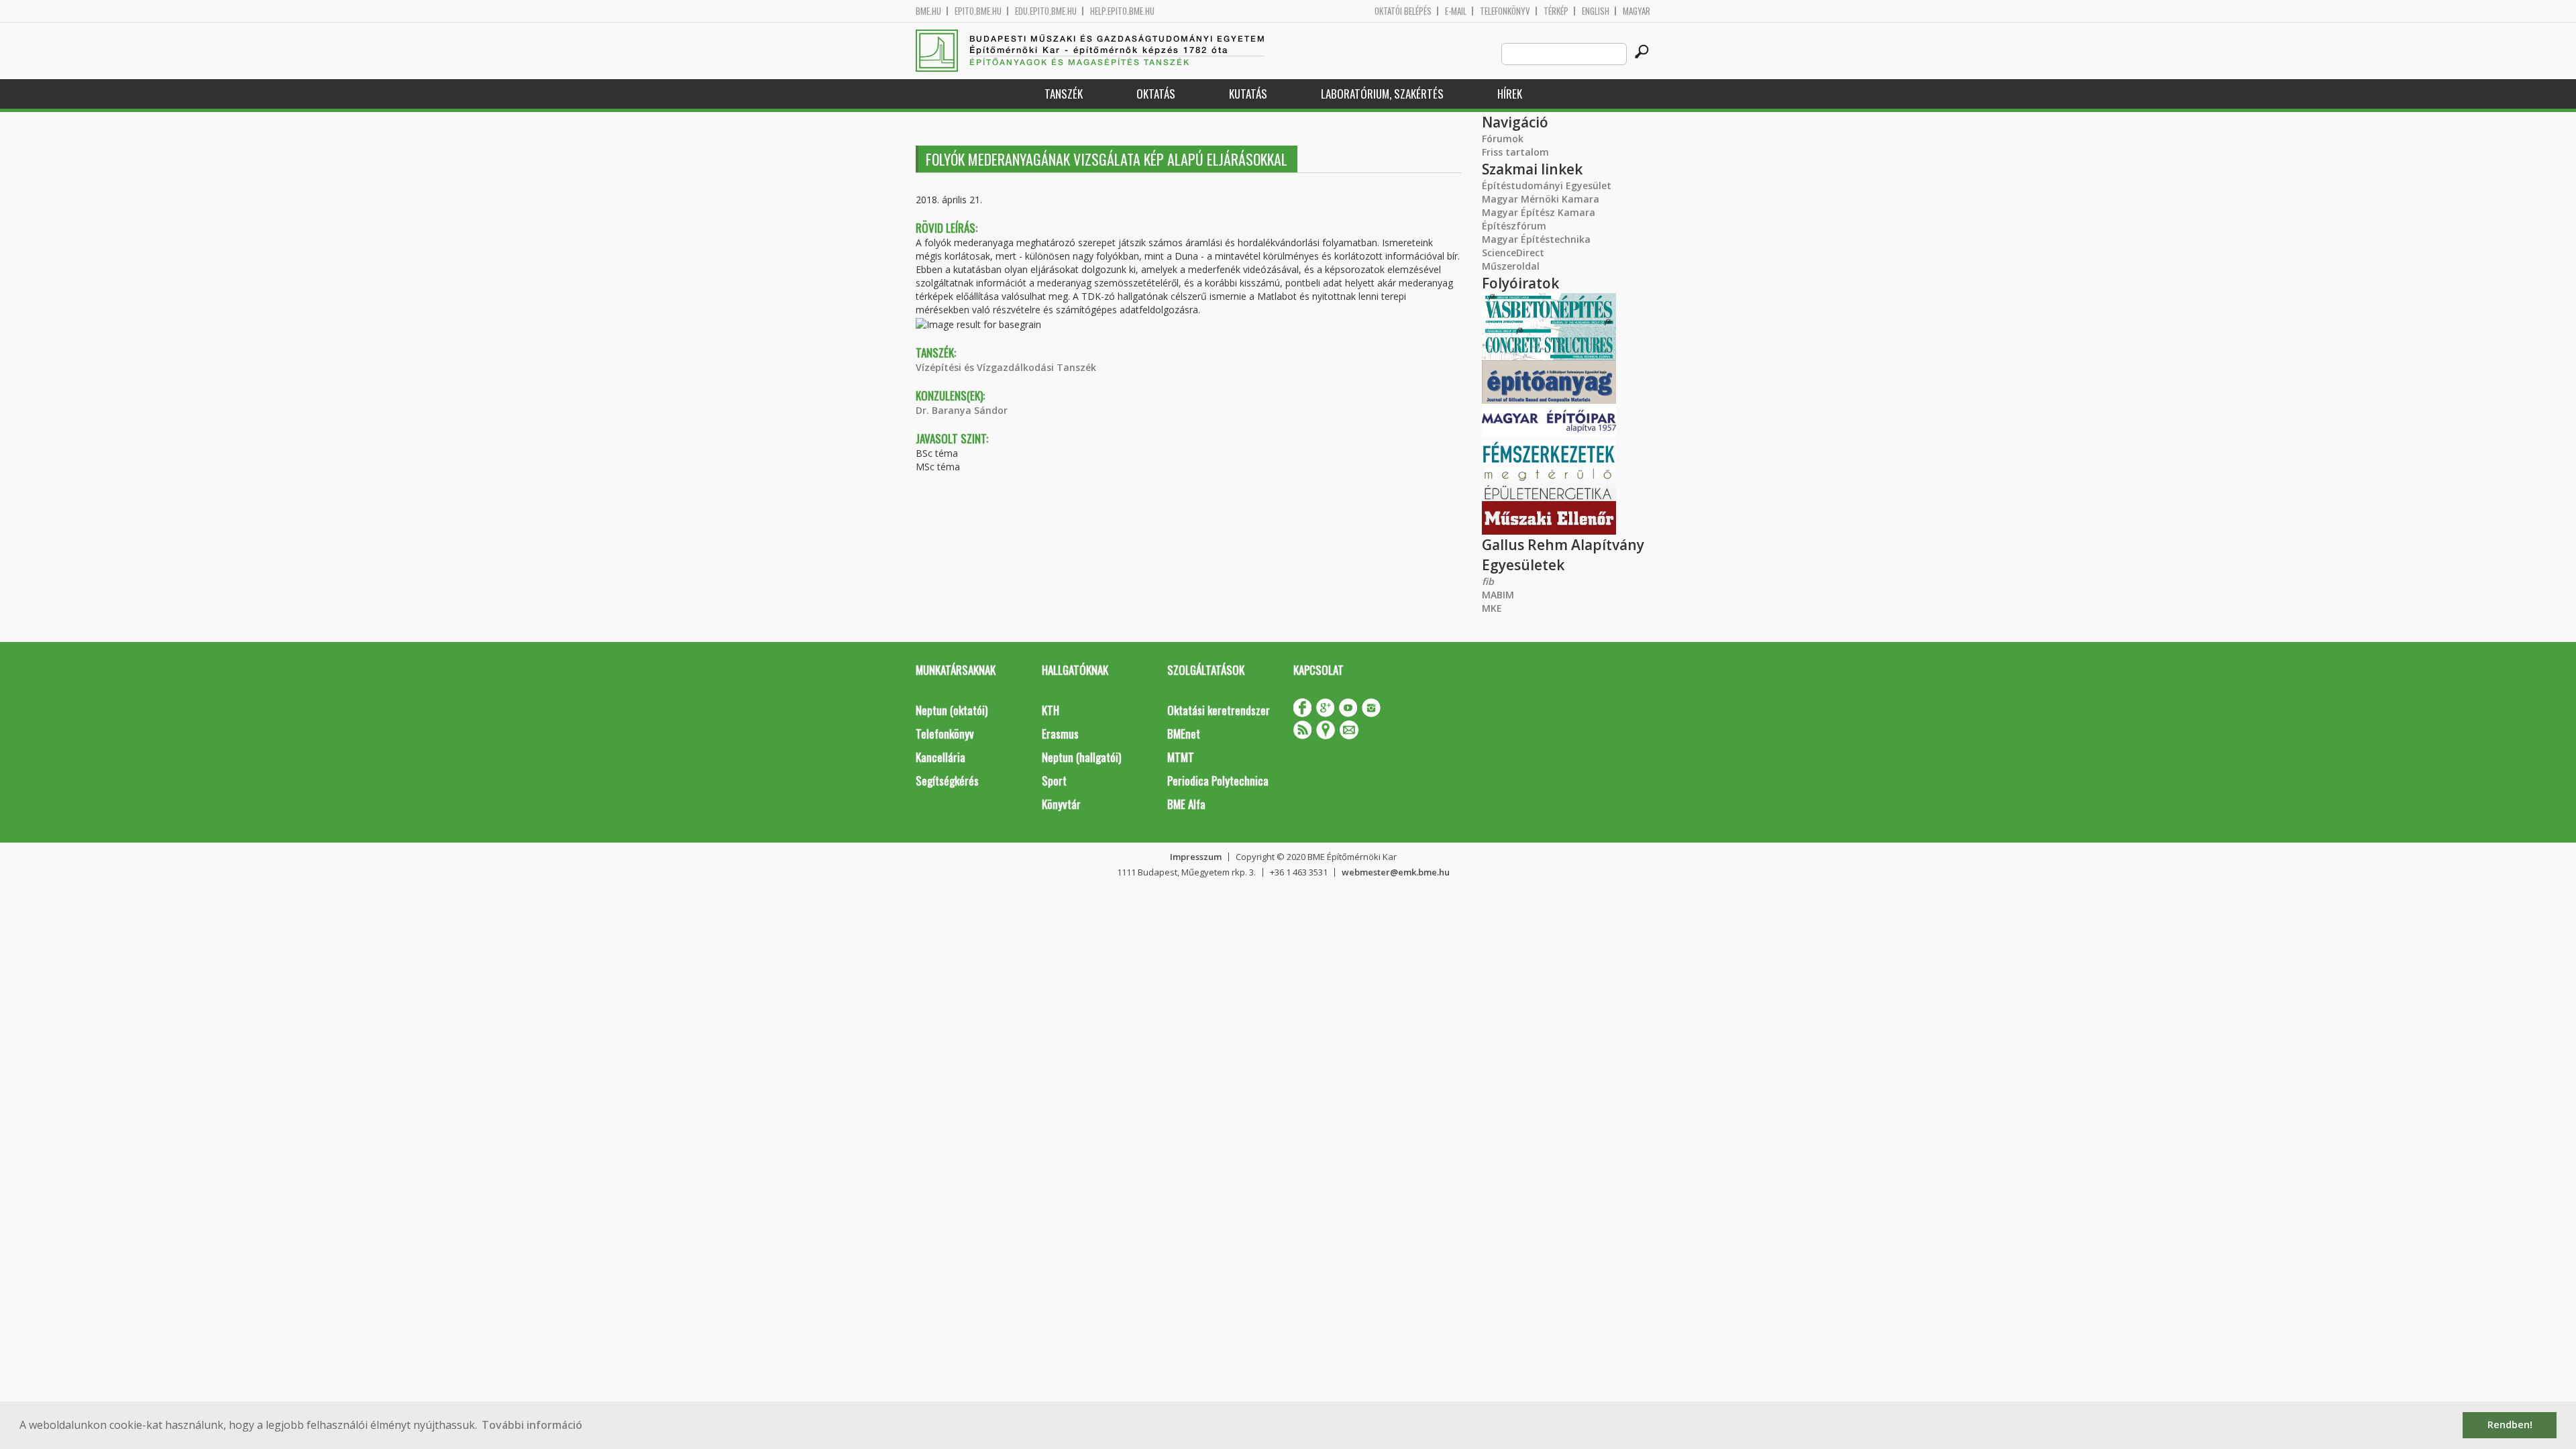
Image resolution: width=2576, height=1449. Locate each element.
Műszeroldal (1511, 266)
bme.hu (928, 11)
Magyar (1636, 11)
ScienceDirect (1513, 253)
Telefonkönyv (1505, 11)
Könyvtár (1061, 804)
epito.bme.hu (978, 11)
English (1596, 11)
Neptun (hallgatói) (1081, 757)
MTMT (1181, 757)
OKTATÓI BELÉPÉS (1403, 11)
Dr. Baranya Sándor (962, 410)
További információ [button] (532, 1425)
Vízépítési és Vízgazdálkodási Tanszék (1006, 367)
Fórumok (1503, 139)
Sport (1054, 781)
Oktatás (1156, 94)
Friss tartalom (1515, 152)
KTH (1051, 710)
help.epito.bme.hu (1122, 11)
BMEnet (1184, 734)
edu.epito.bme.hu (1046, 11)
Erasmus (1060, 734)
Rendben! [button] (2510, 1425)
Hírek (1510, 94)
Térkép (1556, 11)
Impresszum (1196, 857)
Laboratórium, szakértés (1382, 94)
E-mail (1456, 11)
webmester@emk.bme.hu (1396, 872)
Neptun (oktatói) (952, 710)
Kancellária (941, 757)
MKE (1492, 608)
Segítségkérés (947, 781)
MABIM (1498, 595)
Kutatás (1248, 94)
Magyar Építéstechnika (1536, 239)
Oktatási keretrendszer (1219, 710)
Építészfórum (1514, 226)
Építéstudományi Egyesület (1547, 185)
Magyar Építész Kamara (1539, 212)
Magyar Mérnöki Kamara (1541, 199)
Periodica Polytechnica (1218, 781)
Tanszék (1064, 94)
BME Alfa (1186, 804)
